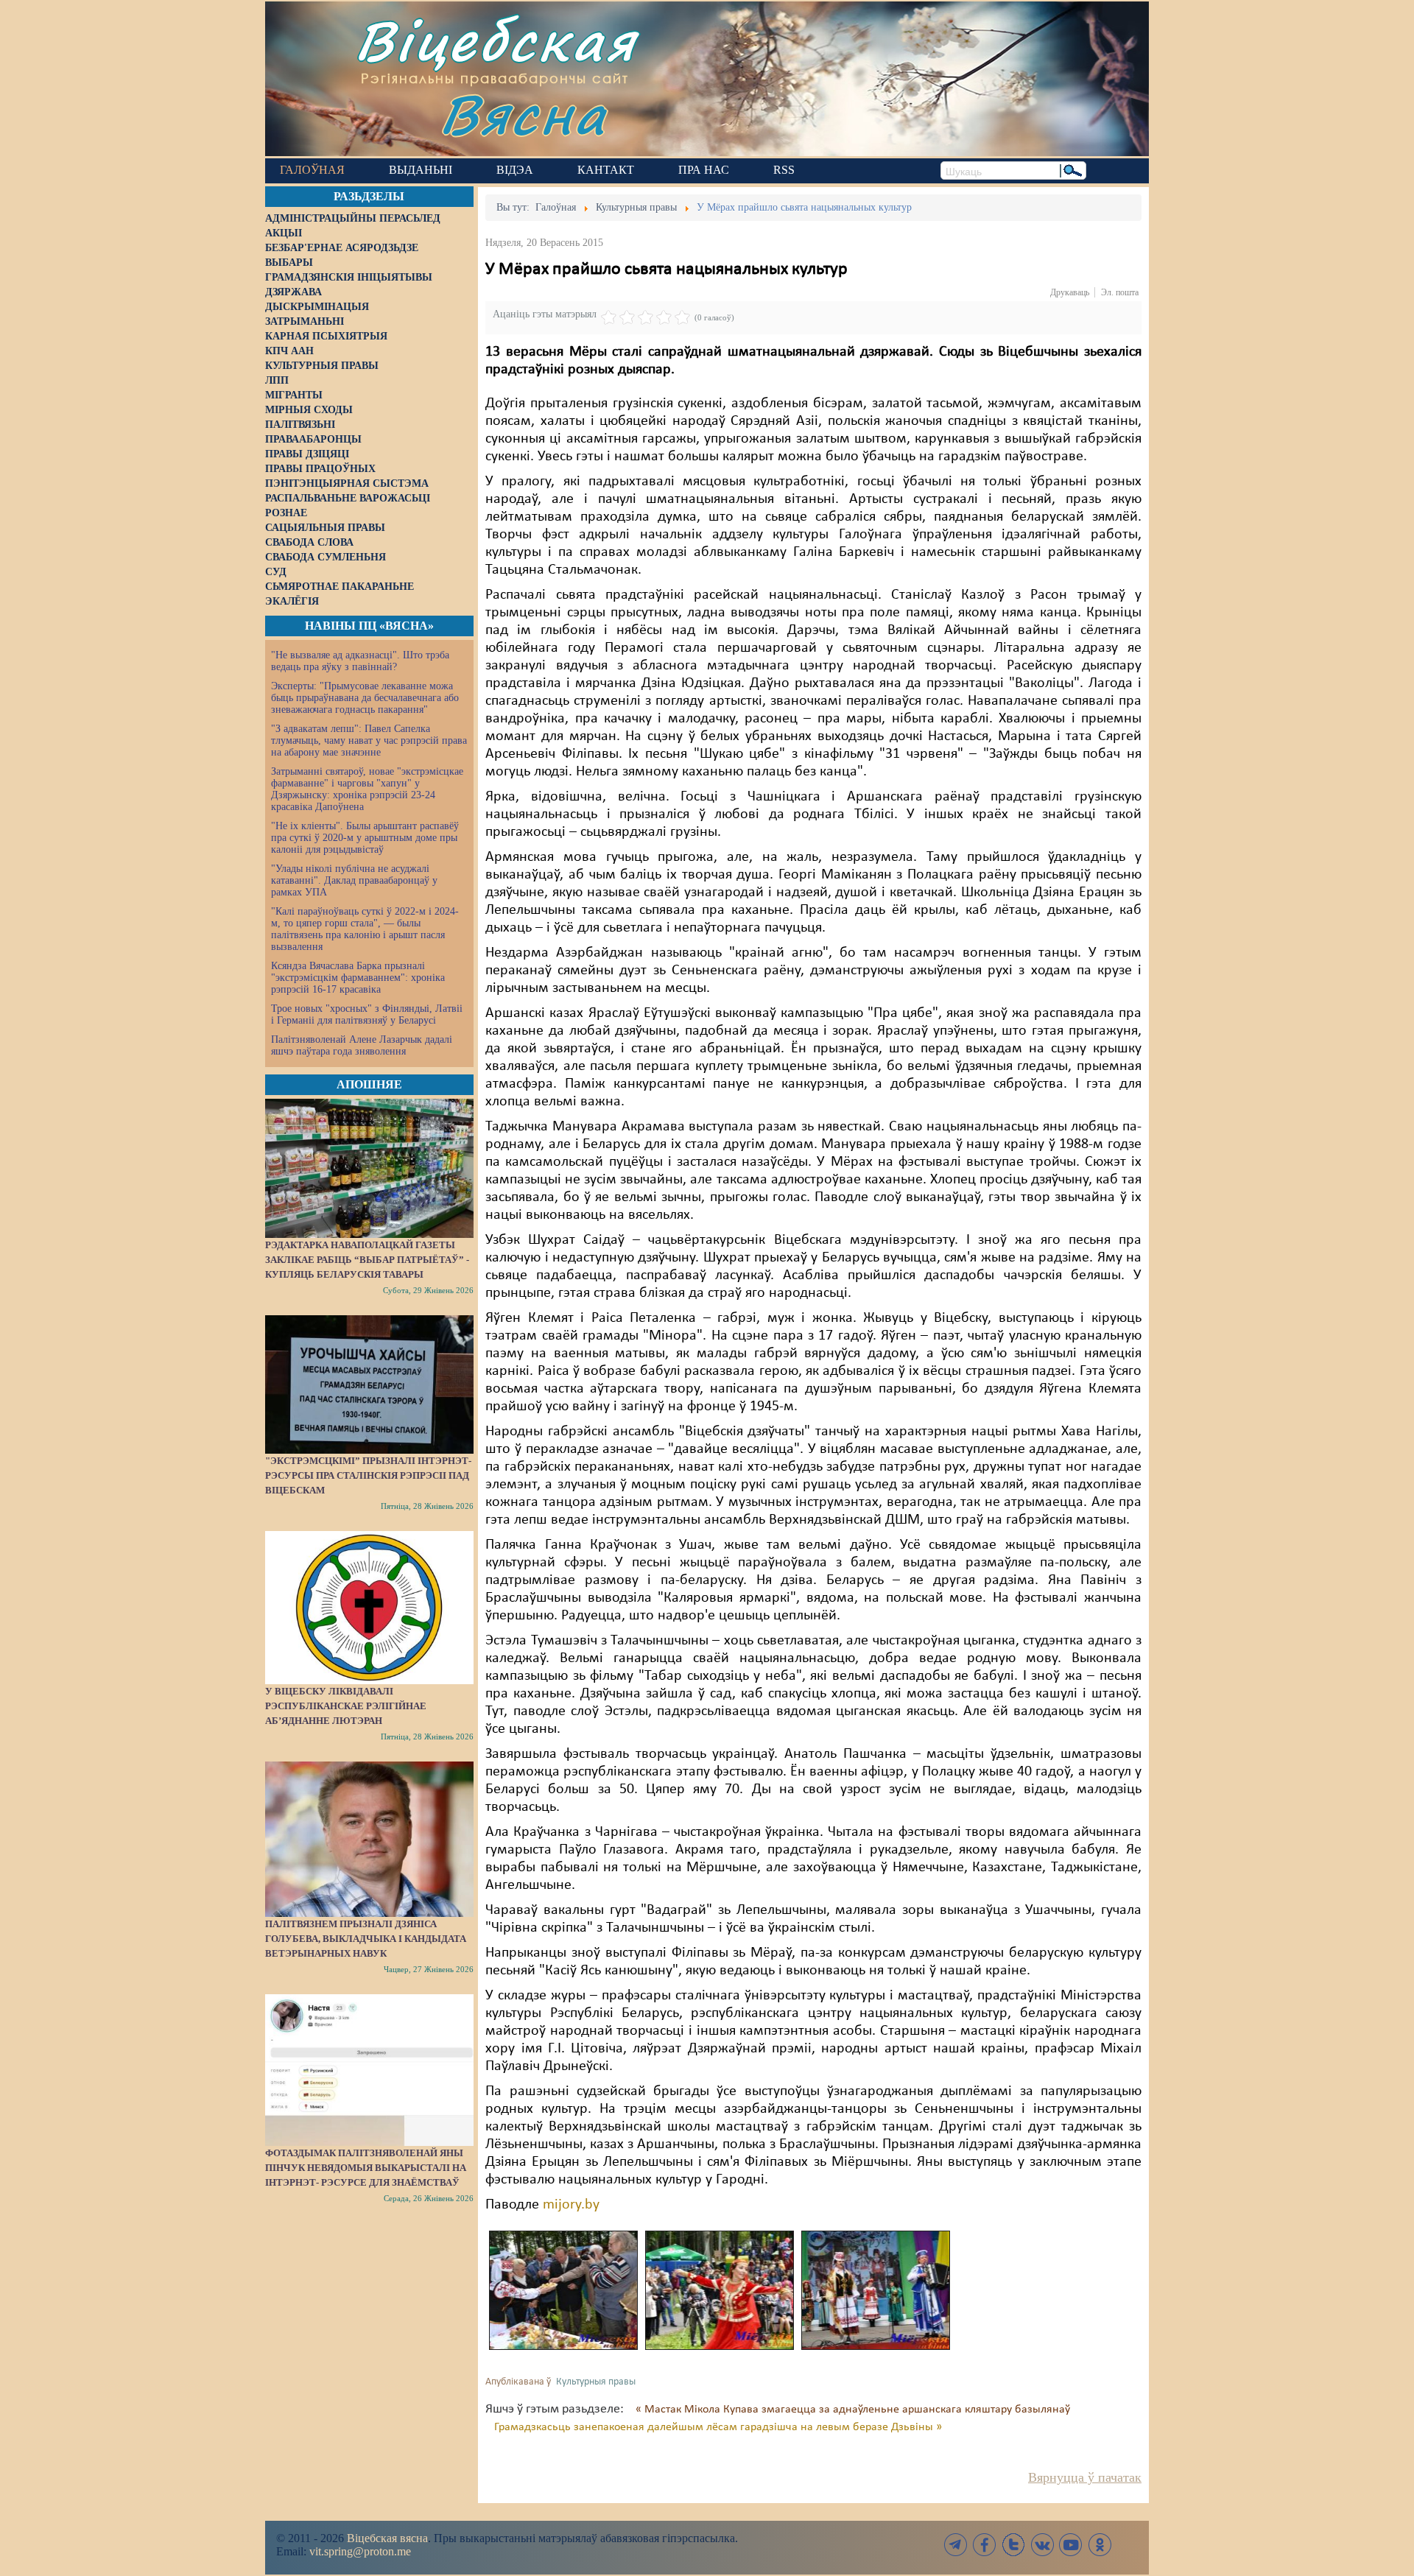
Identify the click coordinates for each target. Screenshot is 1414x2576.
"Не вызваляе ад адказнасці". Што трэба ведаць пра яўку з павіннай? (360, 661)
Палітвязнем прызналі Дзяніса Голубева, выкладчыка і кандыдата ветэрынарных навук (366, 1939)
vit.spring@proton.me (360, 2551)
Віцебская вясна (387, 2538)
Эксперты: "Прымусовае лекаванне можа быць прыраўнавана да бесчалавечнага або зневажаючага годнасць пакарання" (365, 698)
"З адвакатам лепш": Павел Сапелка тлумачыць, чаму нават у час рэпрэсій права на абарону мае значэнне (369, 740)
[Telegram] (956, 2545)
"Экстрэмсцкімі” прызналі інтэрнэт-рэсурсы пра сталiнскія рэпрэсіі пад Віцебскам (368, 1475)
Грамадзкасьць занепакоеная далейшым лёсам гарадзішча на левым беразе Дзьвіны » (718, 2427)
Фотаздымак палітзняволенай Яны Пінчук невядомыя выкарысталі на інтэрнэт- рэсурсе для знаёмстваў (366, 2168)
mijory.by (571, 2205)
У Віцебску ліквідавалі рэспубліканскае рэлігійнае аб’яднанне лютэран (346, 1706)
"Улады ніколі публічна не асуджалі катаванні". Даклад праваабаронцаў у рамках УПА (354, 880)
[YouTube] (1071, 2545)
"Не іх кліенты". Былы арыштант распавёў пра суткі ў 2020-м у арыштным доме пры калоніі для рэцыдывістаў (365, 838)
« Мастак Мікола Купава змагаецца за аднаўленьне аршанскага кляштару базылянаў (853, 2410)
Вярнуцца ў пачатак (1085, 2477)
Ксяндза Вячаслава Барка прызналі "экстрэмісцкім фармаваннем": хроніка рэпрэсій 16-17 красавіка (358, 978)
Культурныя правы (596, 2382)
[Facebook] (985, 2545)
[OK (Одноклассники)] (1100, 2545)
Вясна (523, 114)
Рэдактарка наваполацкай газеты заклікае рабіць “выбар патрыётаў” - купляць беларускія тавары (367, 1260)
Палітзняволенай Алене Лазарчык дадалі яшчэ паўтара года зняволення (362, 1045)
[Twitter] (1013, 2545)
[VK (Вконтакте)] (1042, 2545)
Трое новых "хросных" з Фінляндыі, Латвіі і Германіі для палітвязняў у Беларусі (367, 1014)
